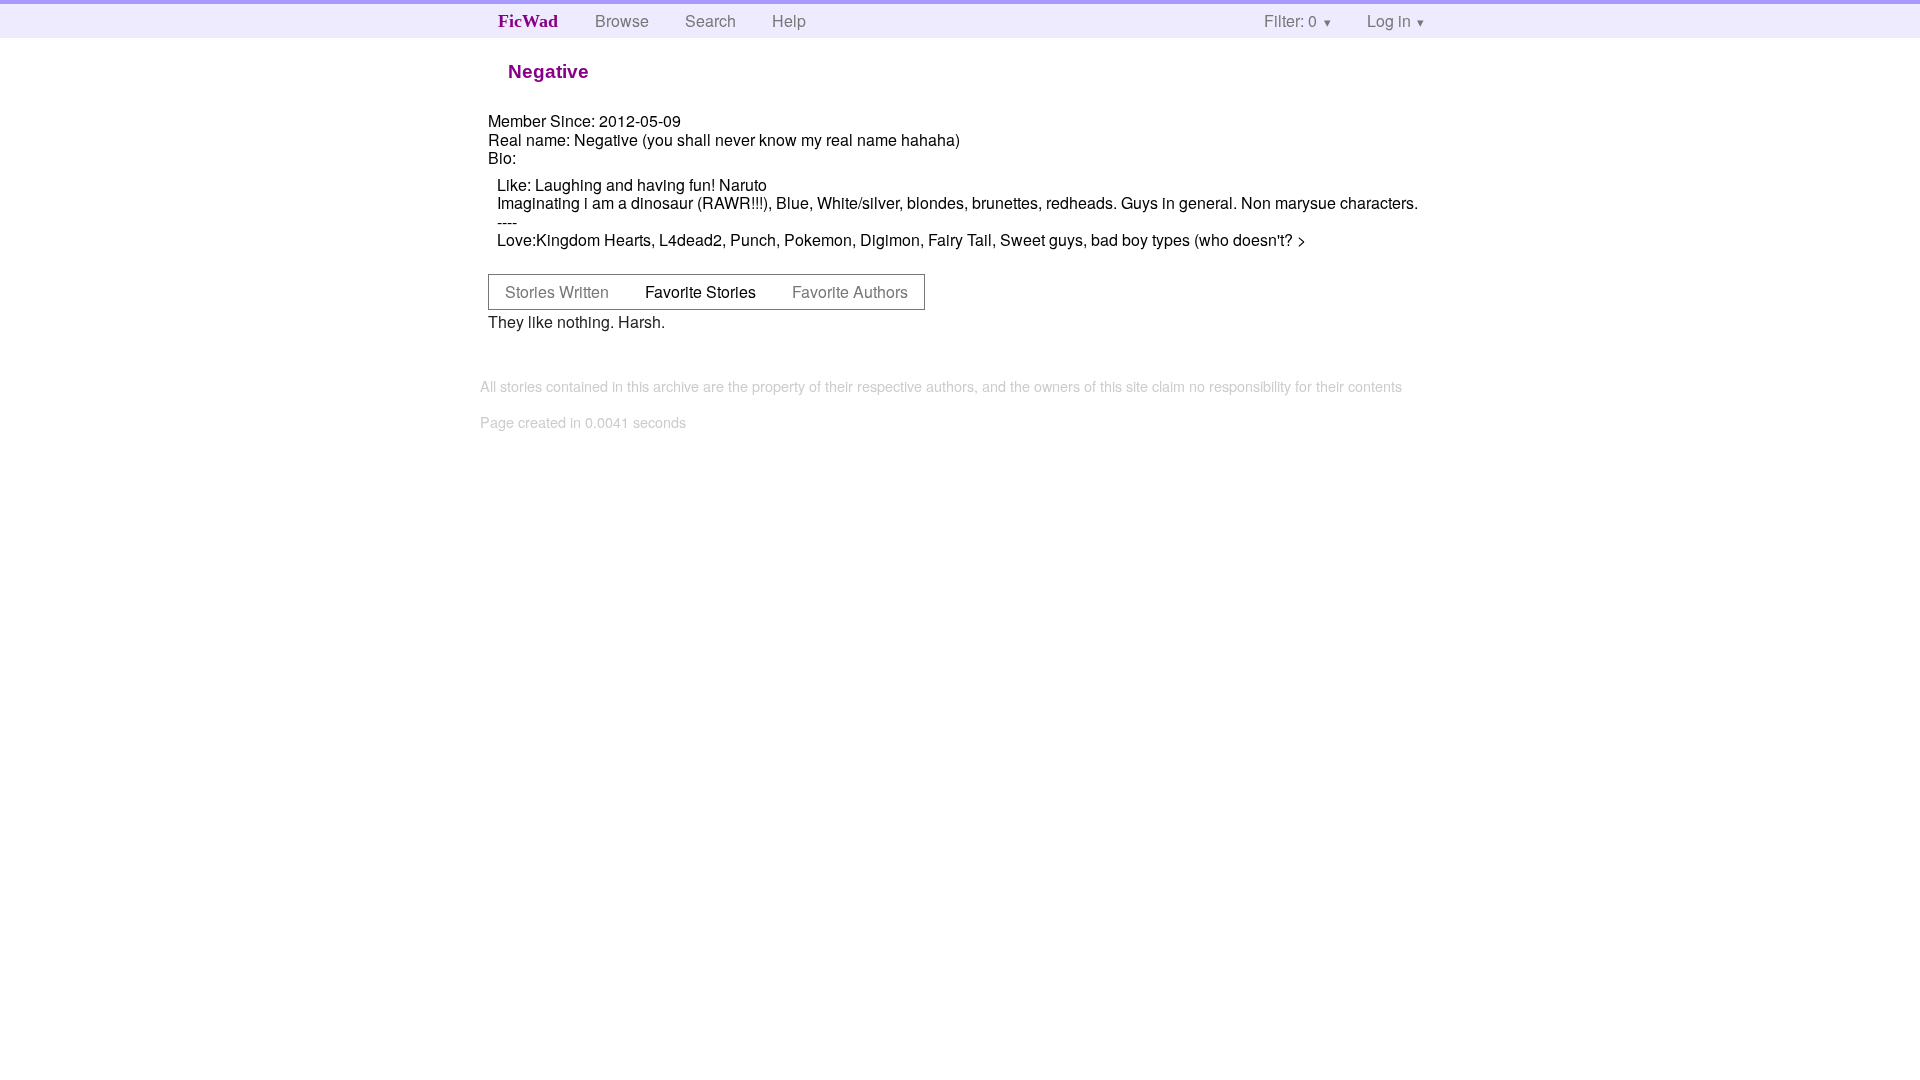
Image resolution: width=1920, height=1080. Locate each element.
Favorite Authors (850, 291)
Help (789, 20)
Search (710, 20)
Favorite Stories (700, 291)
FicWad (528, 21)
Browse (622, 20)
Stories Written (557, 291)
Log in (1389, 20)
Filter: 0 (1290, 20)
